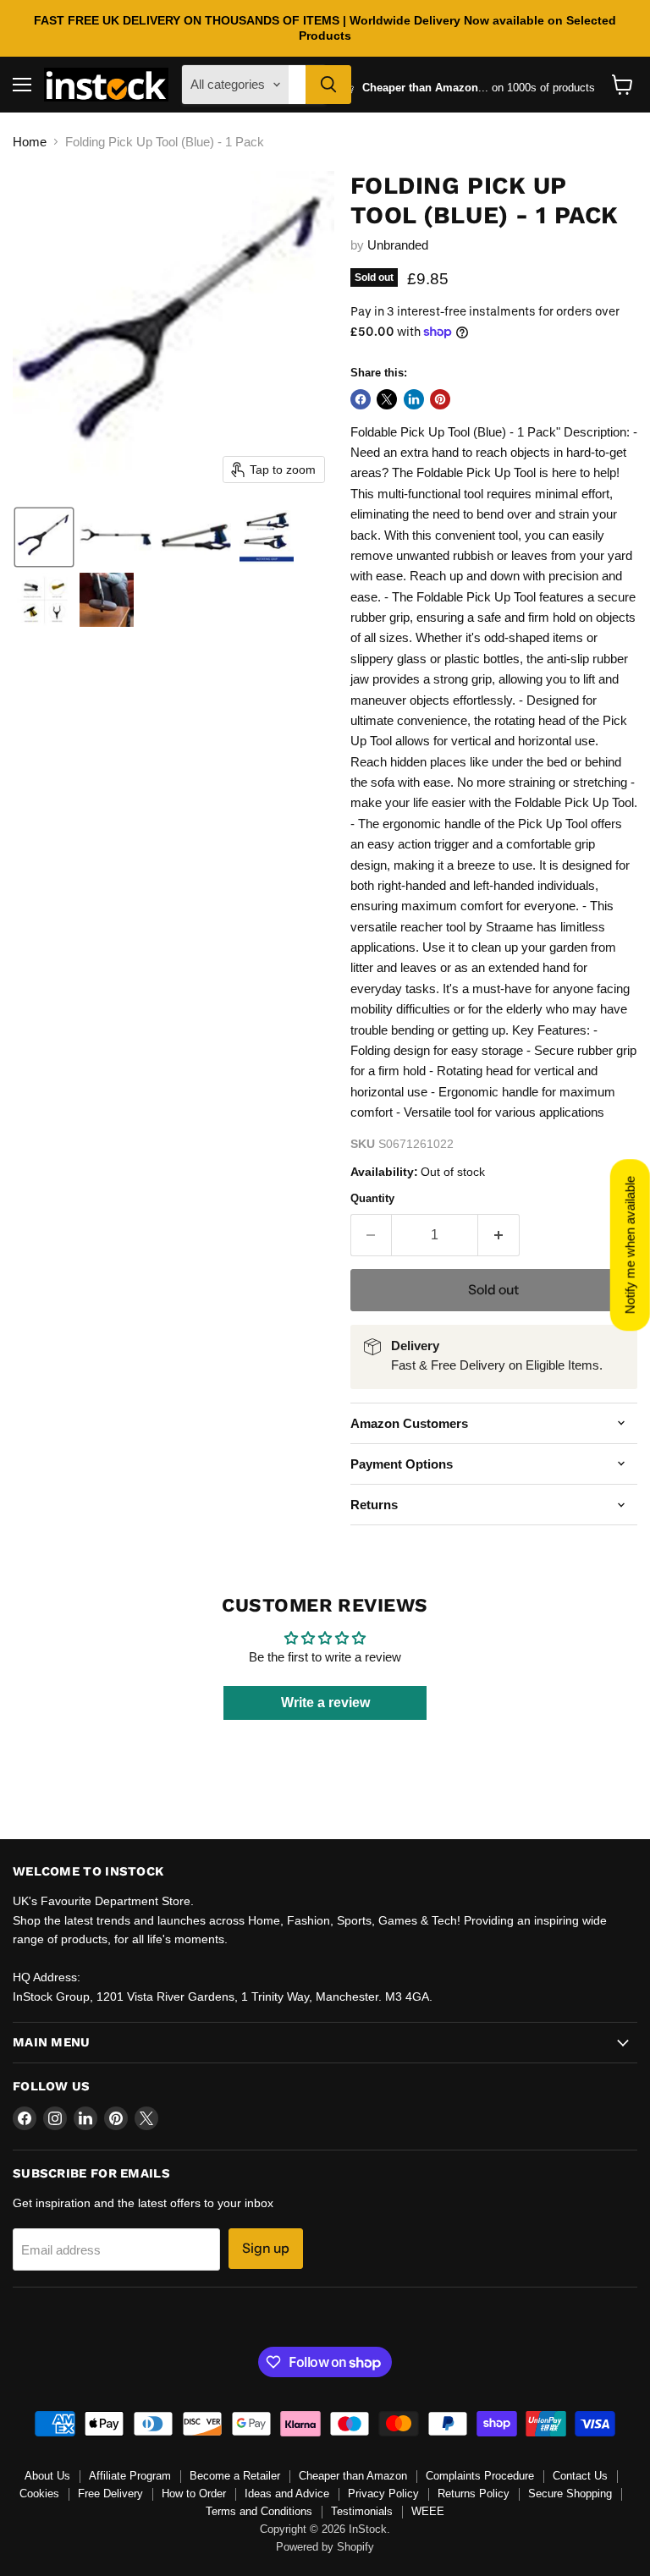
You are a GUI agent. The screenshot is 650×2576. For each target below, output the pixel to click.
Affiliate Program (130, 2476)
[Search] (328, 85)
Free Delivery (110, 2494)
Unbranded (398, 245)
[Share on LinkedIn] (414, 399)
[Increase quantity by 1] (499, 1235)
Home (30, 142)
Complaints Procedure (480, 2476)
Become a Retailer (235, 2476)
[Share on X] (387, 399)
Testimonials (362, 2511)
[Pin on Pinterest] (440, 399)
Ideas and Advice (287, 2494)
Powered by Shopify (325, 2547)
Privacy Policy (383, 2494)
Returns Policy (474, 2494)
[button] (44, 537)
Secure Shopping (570, 2494)
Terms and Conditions (259, 2511)
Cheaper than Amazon (353, 2476)
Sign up (266, 2248)
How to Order (194, 2494)
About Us (47, 2476)
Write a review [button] (325, 1703)
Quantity (372, 1198)
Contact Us (580, 2476)
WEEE (428, 2511)
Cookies (39, 2494)
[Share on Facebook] (361, 399)
